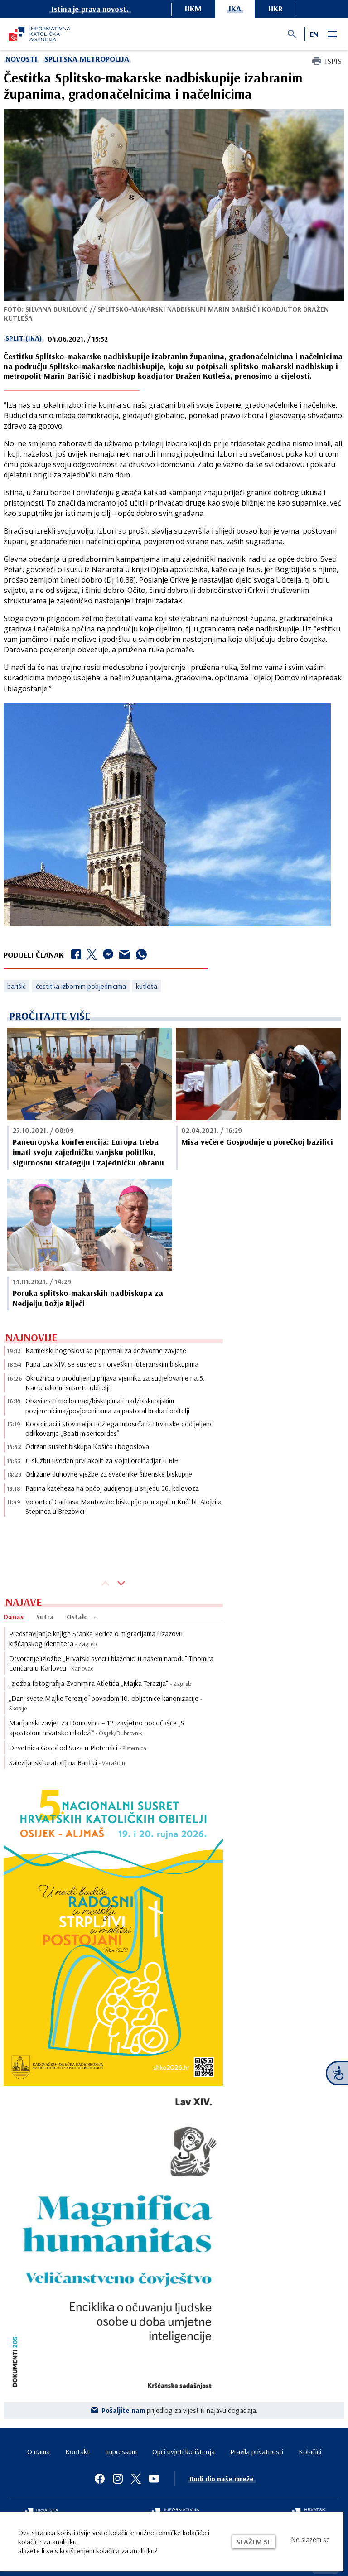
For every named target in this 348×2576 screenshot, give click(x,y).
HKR (275, 8)
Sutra (45, 1617)
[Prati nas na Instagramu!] (118, 2479)
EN (314, 34)
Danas (14, 1617)
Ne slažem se (310, 2539)
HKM (193, 8)
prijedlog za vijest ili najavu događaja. (180, 2410)
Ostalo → (82, 1617)
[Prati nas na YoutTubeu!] (154, 2479)
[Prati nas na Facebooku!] (100, 2479)
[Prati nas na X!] (136, 2479)
